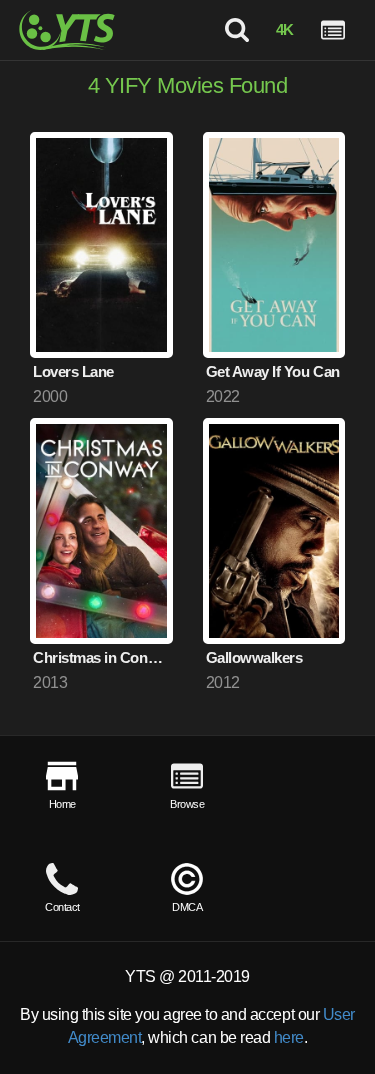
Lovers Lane (73, 371)
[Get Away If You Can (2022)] (274, 245)
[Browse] (333, 30)
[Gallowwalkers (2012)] (274, 531)
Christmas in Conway (102, 657)
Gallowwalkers (254, 657)
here (289, 1037)
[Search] (236, 30)
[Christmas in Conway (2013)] (101, 531)
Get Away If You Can (273, 371)
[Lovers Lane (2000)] (101, 245)
